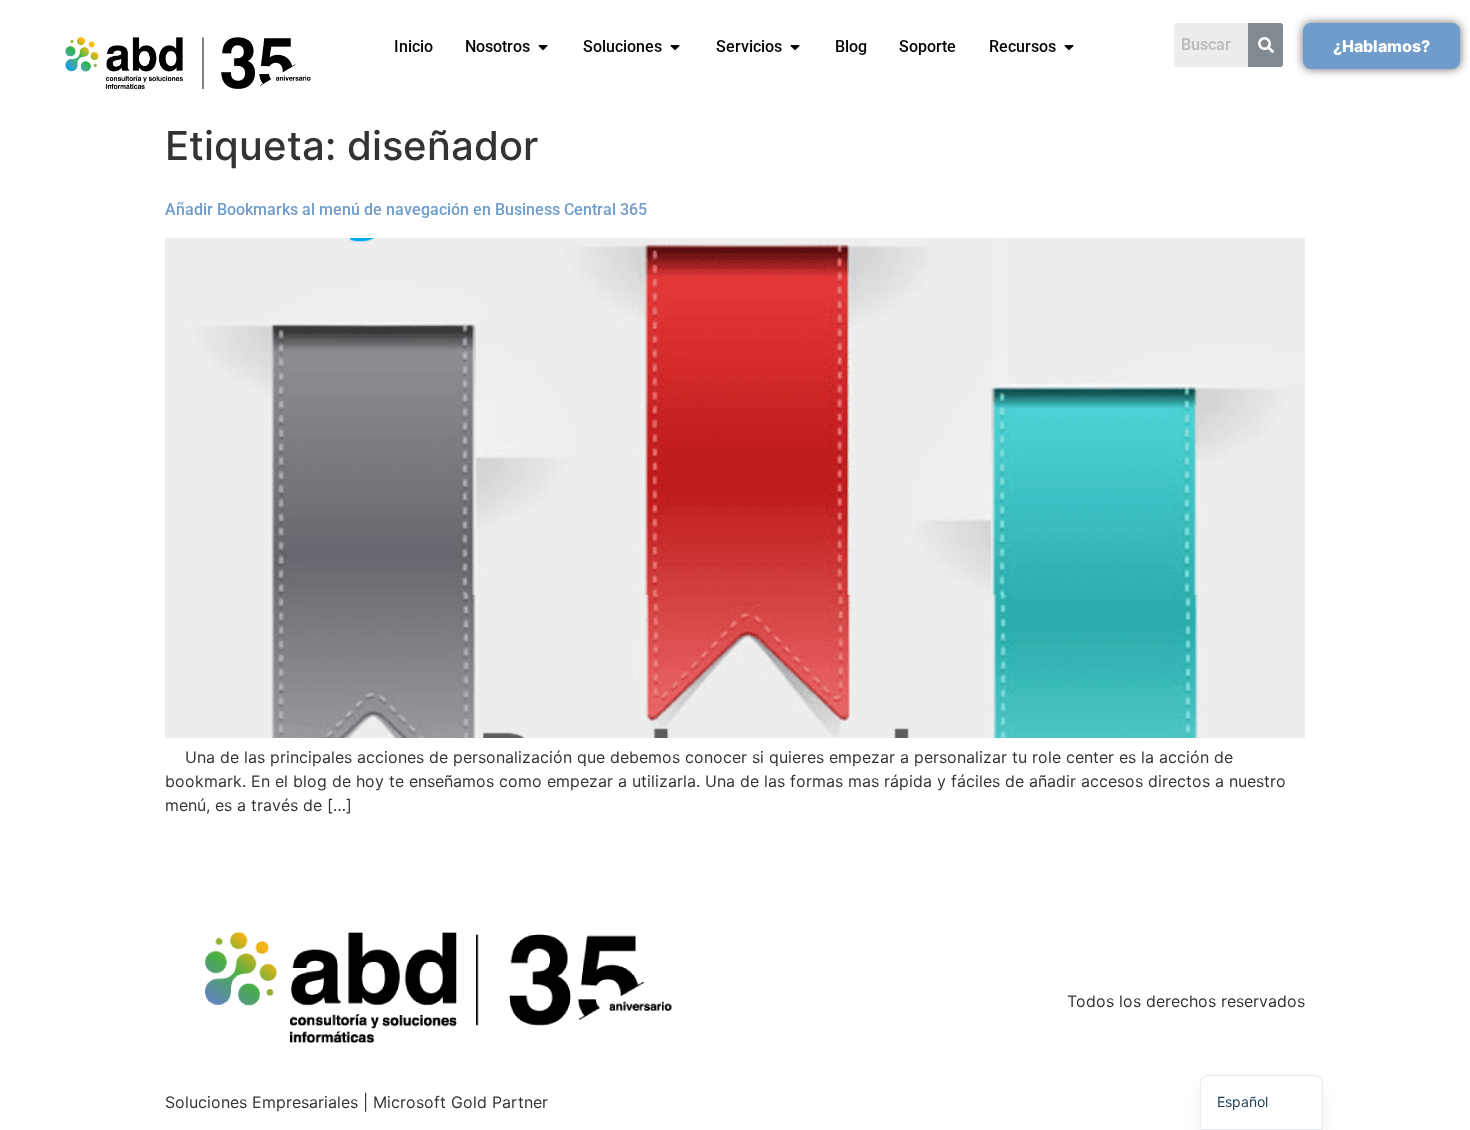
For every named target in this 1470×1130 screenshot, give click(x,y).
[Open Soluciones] (675, 47)
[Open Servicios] (795, 47)
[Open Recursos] (1069, 47)
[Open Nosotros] (543, 47)
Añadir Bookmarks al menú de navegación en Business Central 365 (406, 209)
